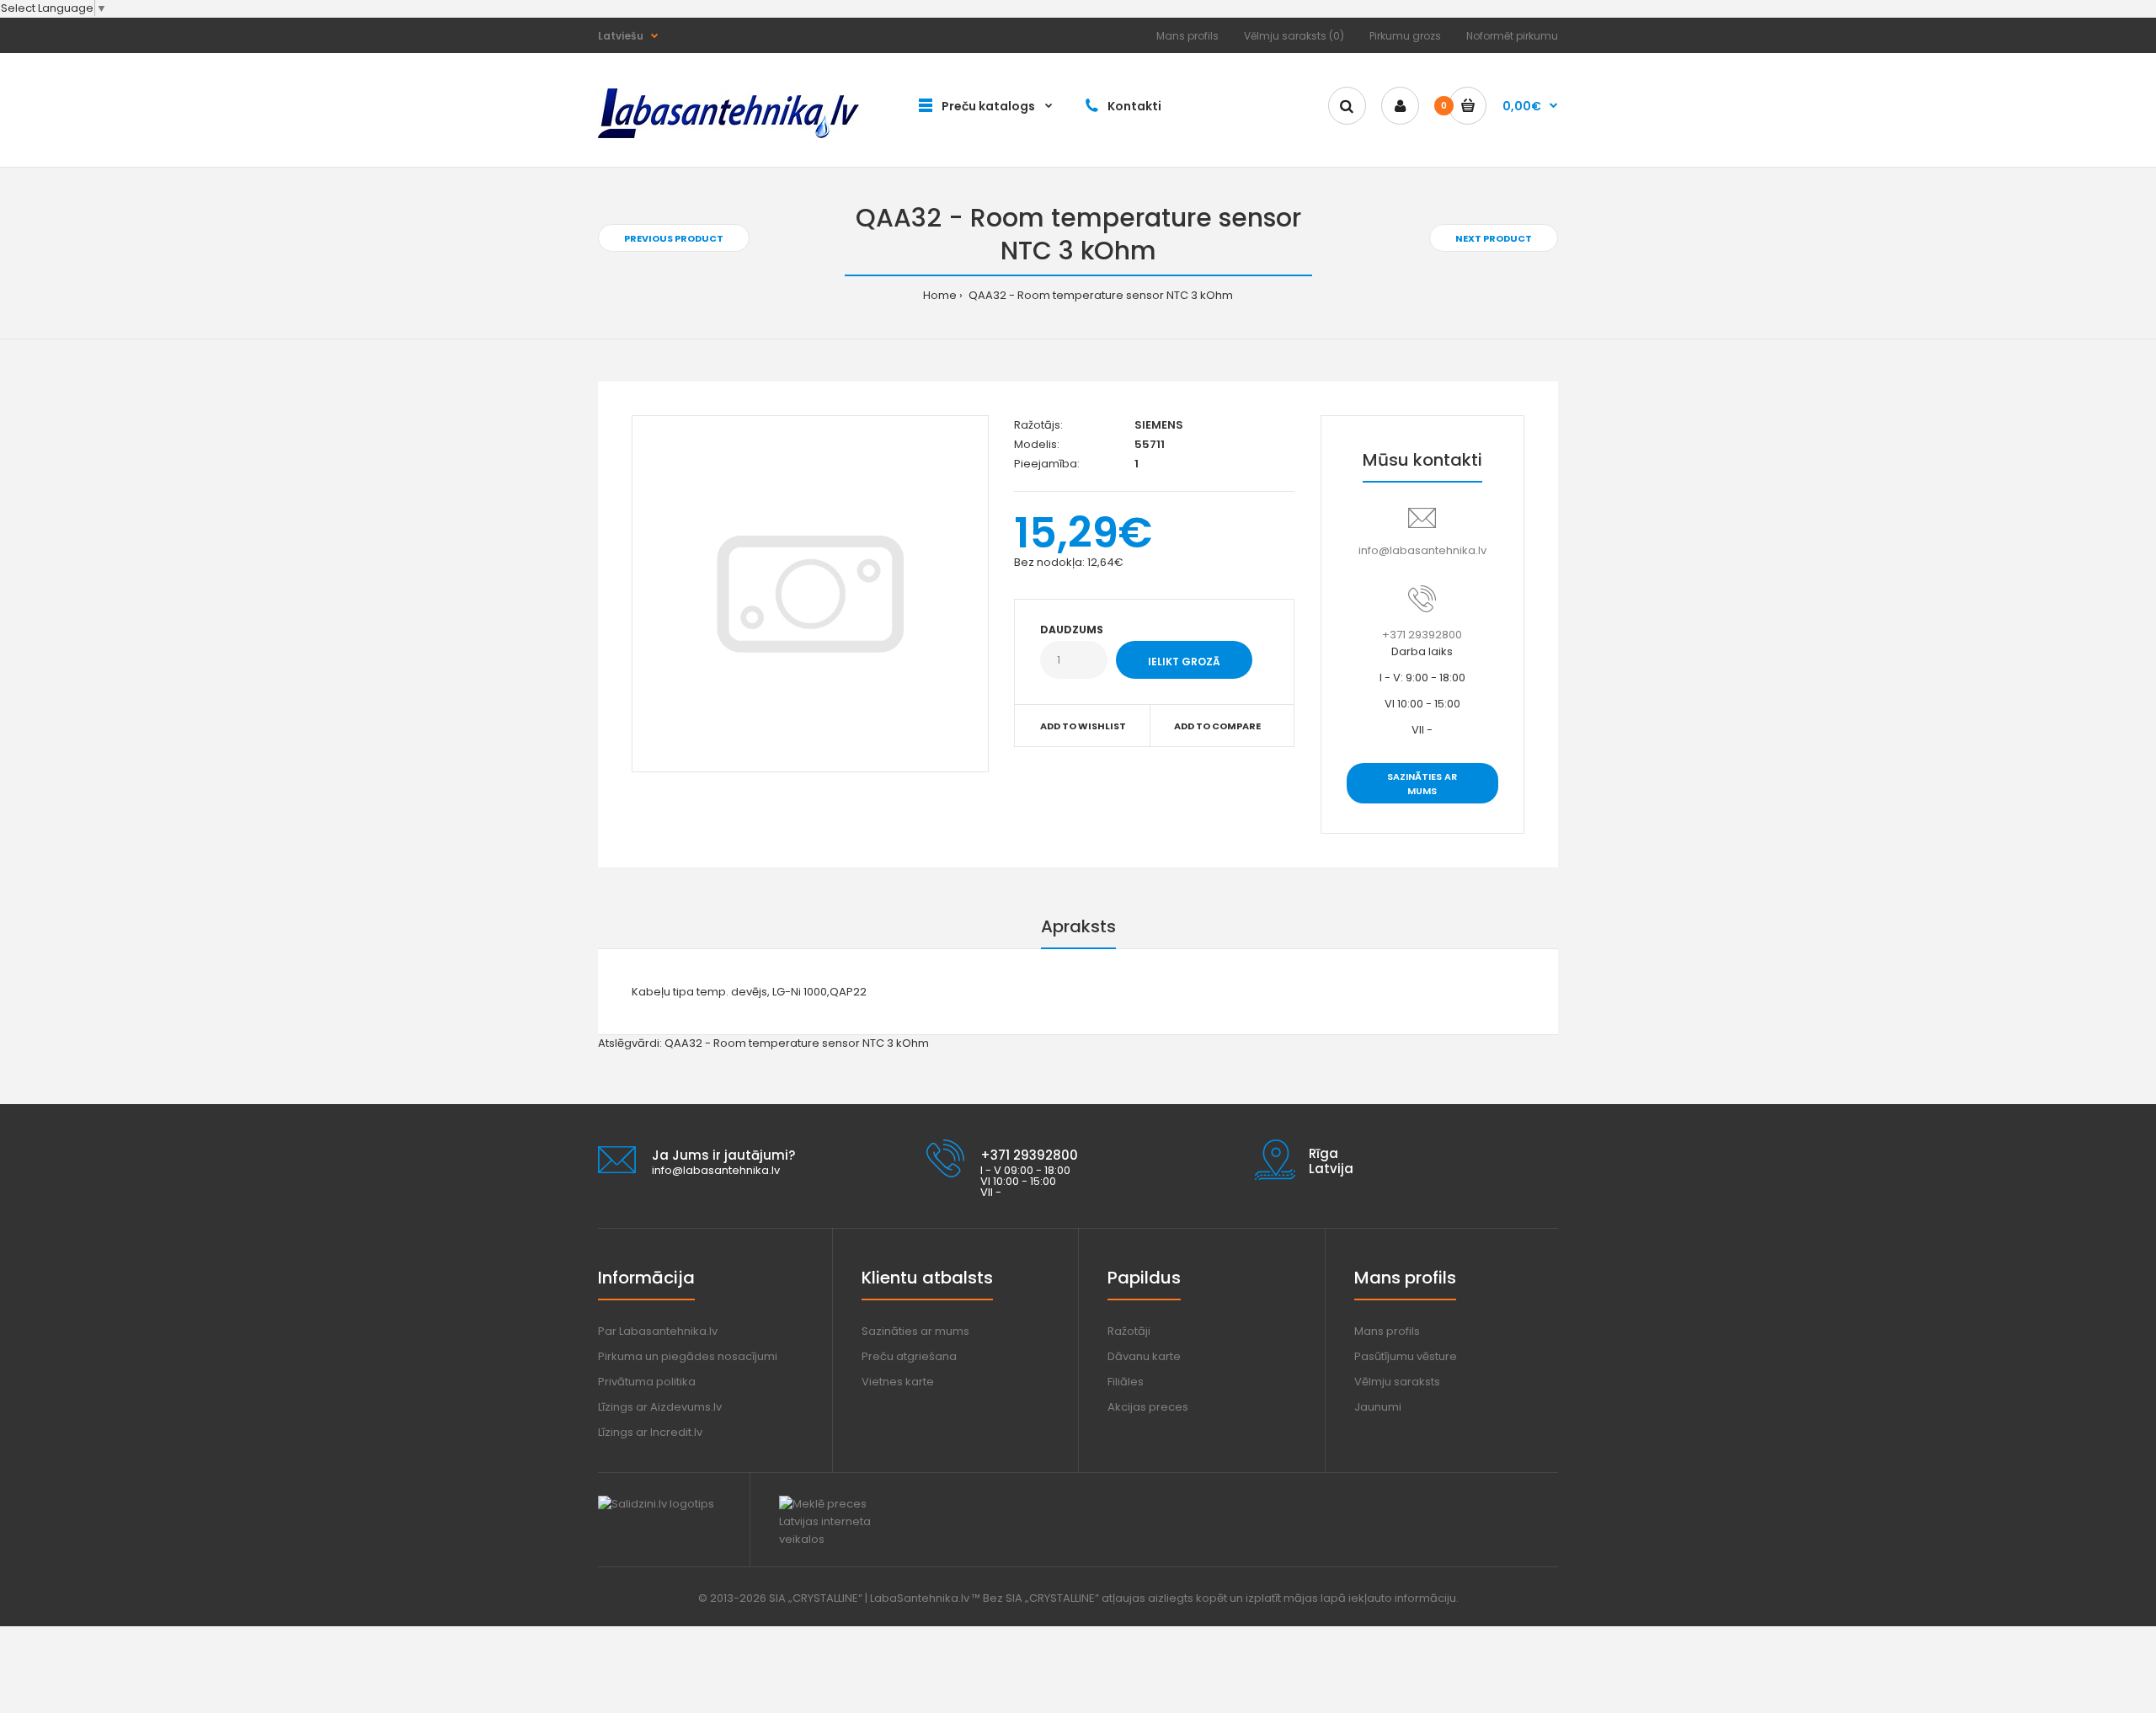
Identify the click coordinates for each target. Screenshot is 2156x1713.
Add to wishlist (1083, 726)
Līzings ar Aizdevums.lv (660, 1407)
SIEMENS (1159, 425)
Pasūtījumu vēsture (1406, 1356)
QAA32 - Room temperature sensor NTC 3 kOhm (1099, 295)
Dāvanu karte (1144, 1356)
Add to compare (1217, 726)
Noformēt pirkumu (1512, 36)
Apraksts (1078, 926)
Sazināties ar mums (1422, 784)
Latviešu (621, 36)
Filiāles (1126, 1382)
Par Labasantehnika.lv (658, 1331)
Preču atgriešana (909, 1356)
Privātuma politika (647, 1382)
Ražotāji (1129, 1331)
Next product (1494, 238)
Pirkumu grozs (1405, 36)
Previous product (674, 238)
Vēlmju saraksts (1397, 1382)
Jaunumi (1378, 1407)
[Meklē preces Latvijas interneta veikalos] (840, 1539)
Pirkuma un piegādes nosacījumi (688, 1356)
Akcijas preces (1148, 1407)
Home (940, 295)
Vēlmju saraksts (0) (1294, 36)
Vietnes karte (898, 1382)
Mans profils (1187, 36)
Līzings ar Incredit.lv (650, 1432)
